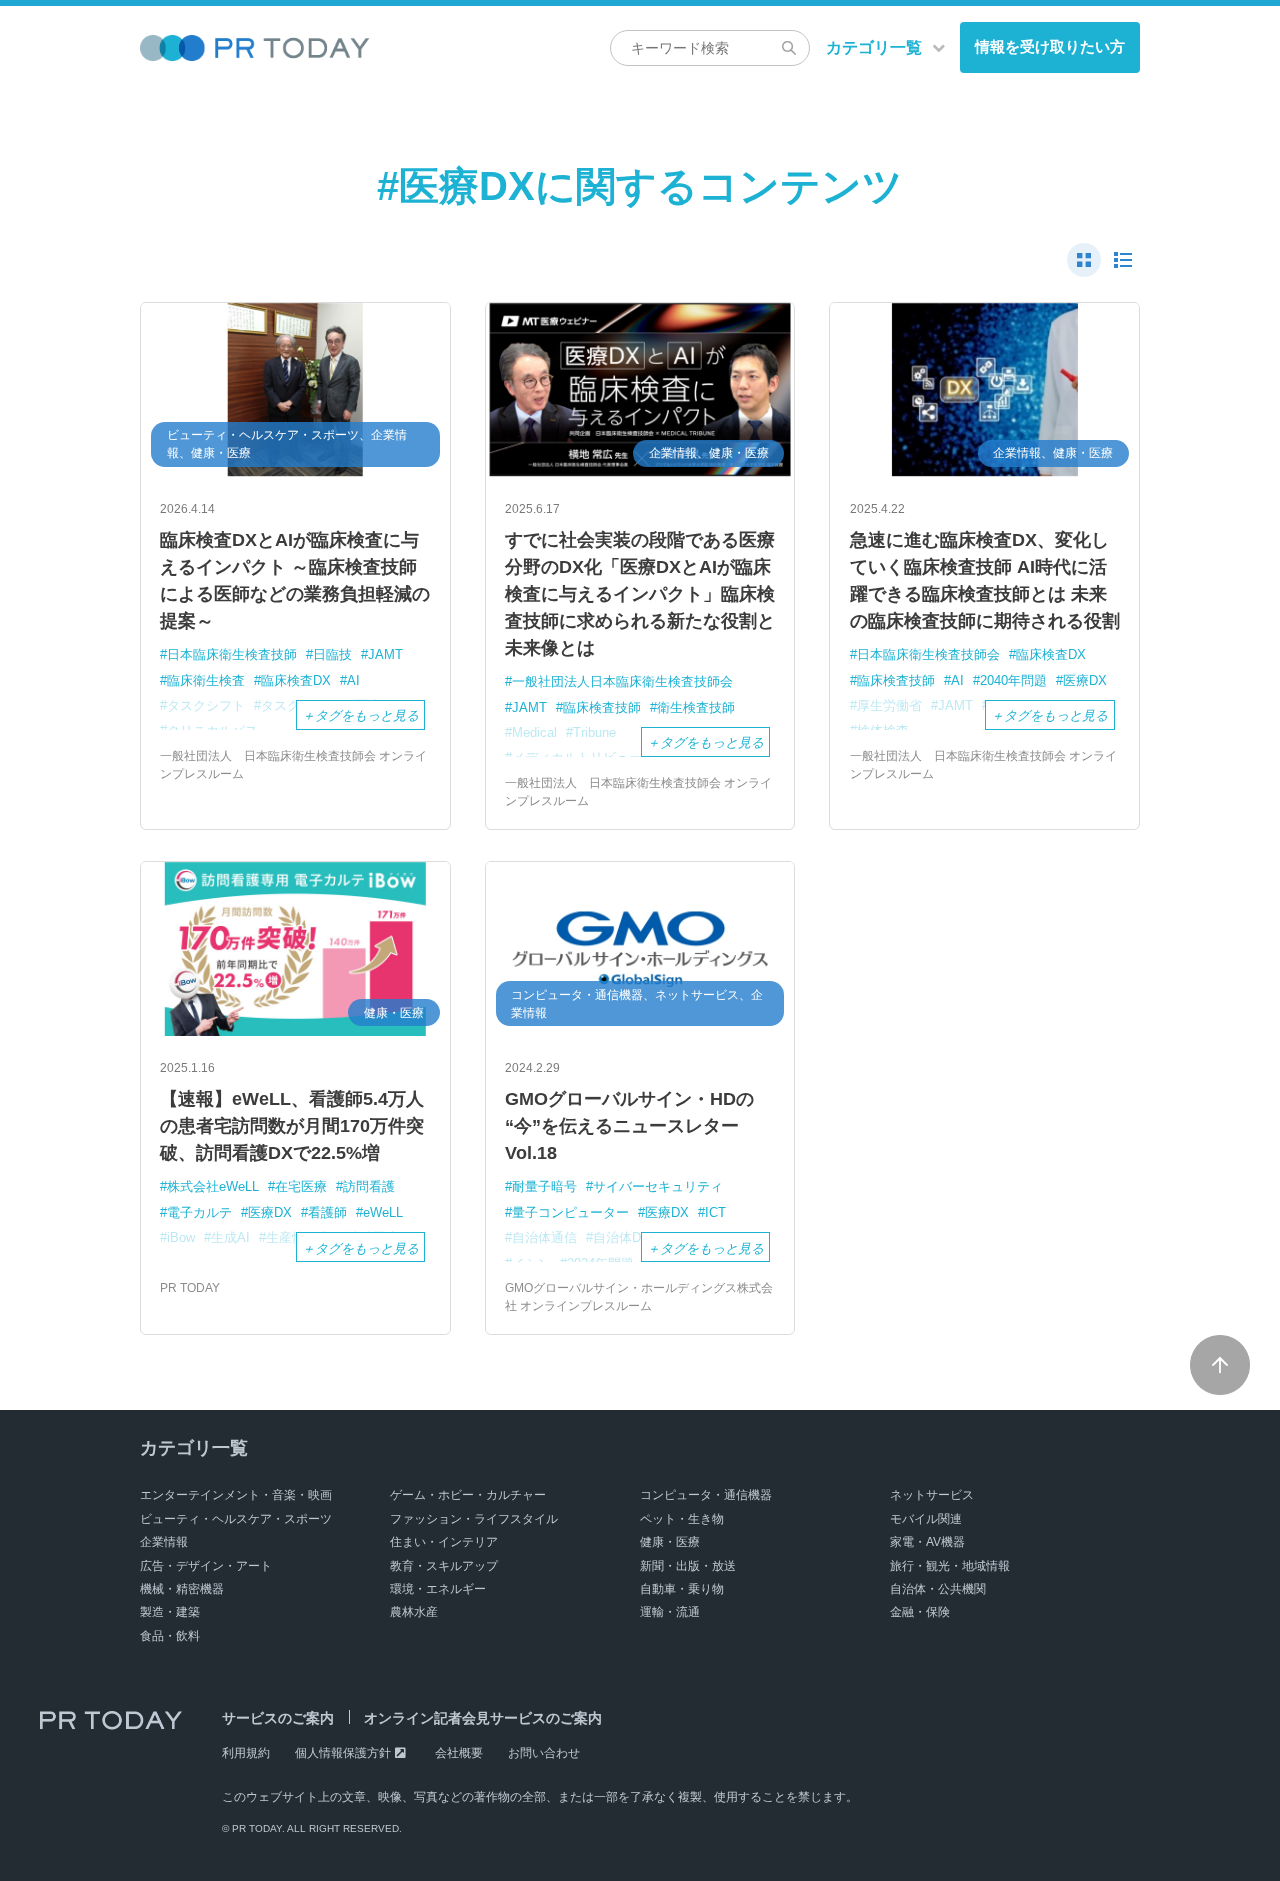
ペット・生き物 (682, 1519)
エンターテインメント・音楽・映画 (236, 1495)
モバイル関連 (926, 1519)
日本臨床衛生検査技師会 (928, 654)
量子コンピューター (570, 1212)
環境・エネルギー (438, 1589)
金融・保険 (920, 1612)
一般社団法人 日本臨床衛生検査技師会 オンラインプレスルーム (293, 765)
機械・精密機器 (182, 1589)
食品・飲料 (170, 1636)
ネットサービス (932, 1495)
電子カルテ (199, 1212)
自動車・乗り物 (682, 1589)
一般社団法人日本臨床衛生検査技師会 (622, 681)
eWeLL (383, 1212)
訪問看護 (369, 1186)
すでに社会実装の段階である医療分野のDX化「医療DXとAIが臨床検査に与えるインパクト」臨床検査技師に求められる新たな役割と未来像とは (640, 594)
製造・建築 (170, 1612)
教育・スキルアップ (444, 1566)
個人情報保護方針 (343, 1753)
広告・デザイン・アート (206, 1566)
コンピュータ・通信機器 (706, 1495)
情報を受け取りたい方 (1050, 46)
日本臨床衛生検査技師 (232, 654)
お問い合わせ (544, 1753)
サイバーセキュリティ (658, 1186)
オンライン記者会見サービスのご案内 (483, 1718)
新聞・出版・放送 (688, 1566)
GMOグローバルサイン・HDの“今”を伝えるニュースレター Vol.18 (629, 1126)
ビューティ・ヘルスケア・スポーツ (236, 1519)
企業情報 (164, 1542)
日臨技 (332, 654)
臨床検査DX (296, 680)
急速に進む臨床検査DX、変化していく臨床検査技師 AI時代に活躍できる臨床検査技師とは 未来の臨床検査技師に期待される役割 (985, 580)
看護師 (327, 1212)
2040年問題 (1013, 680)
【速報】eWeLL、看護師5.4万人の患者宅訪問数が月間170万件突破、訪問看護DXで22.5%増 (292, 1126)
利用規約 (246, 1753)
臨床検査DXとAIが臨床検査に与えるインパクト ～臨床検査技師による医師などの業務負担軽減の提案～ (295, 580)
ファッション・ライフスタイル (474, 1519)
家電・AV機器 (927, 1542)
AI (353, 680)
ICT (715, 1212)
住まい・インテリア (444, 1542)
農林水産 (414, 1612)
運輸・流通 (670, 1612)
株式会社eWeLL (213, 1186)
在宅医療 (301, 1186)
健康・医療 (670, 1542)
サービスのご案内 (278, 1718)
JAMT (385, 654)
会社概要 (459, 1753)
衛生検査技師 (696, 707)
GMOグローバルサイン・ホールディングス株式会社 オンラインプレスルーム (639, 1297)
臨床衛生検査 (206, 680)
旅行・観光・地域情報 (950, 1566)
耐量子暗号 (544, 1186)
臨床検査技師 (602, 707)
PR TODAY (190, 1288)
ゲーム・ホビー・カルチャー (468, 1495)
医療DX (1085, 680)
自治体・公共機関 (938, 1589)
